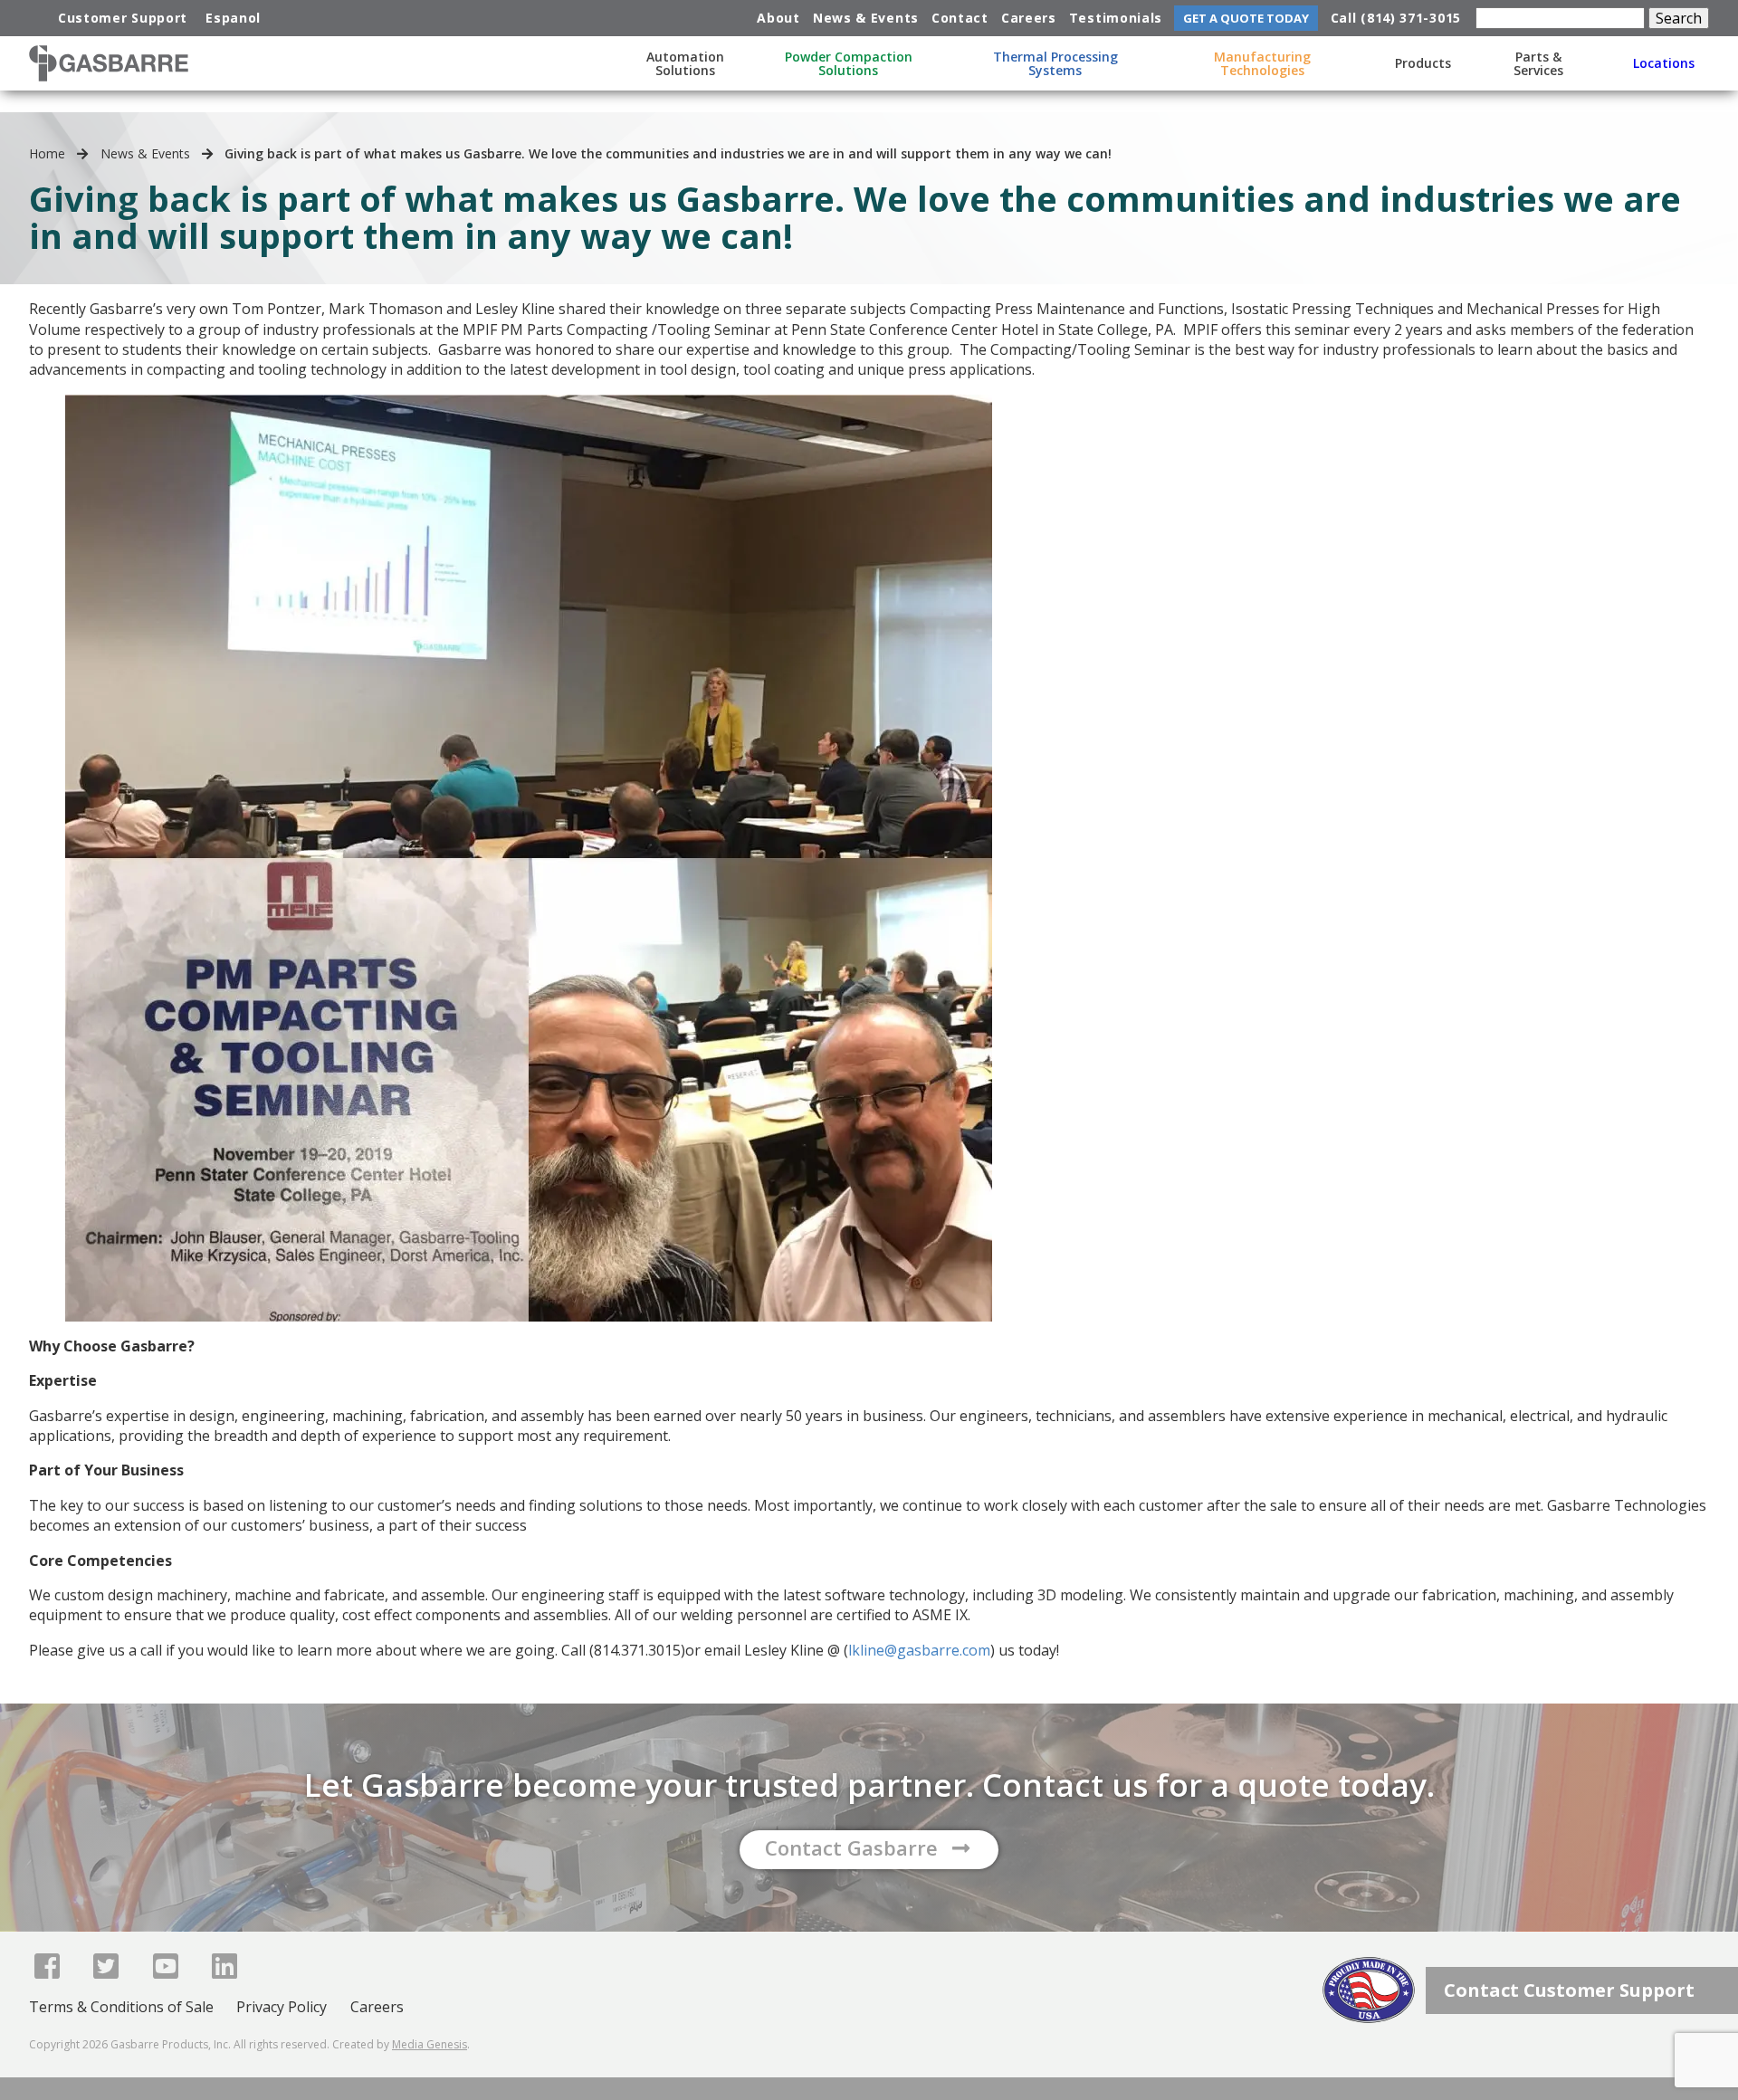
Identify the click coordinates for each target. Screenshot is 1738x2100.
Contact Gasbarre (851, 1847)
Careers (1029, 18)
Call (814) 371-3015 (1396, 18)
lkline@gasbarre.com (919, 1650)
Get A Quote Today (1246, 18)
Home (47, 153)
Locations (1664, 63)
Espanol (233, 18)
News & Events (866, 18)
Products (1423, 63)
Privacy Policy (282, 2007)
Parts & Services (1538, 63)
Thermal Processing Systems (1055, 63)
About (778, 18)
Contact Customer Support (1569, 1990)
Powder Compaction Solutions (849, 63)
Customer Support (123, 18)
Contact (960, 18)
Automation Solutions (685, 63)
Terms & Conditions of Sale (121, 2007)
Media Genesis (430, 2044)
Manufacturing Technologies (1262, 63)
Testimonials (1116, 18)
